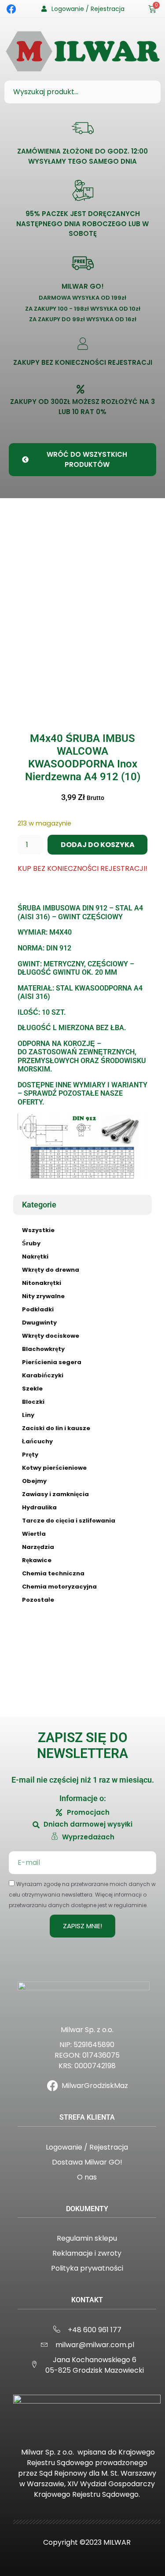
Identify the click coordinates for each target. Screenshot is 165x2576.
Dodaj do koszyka (98, 845)
